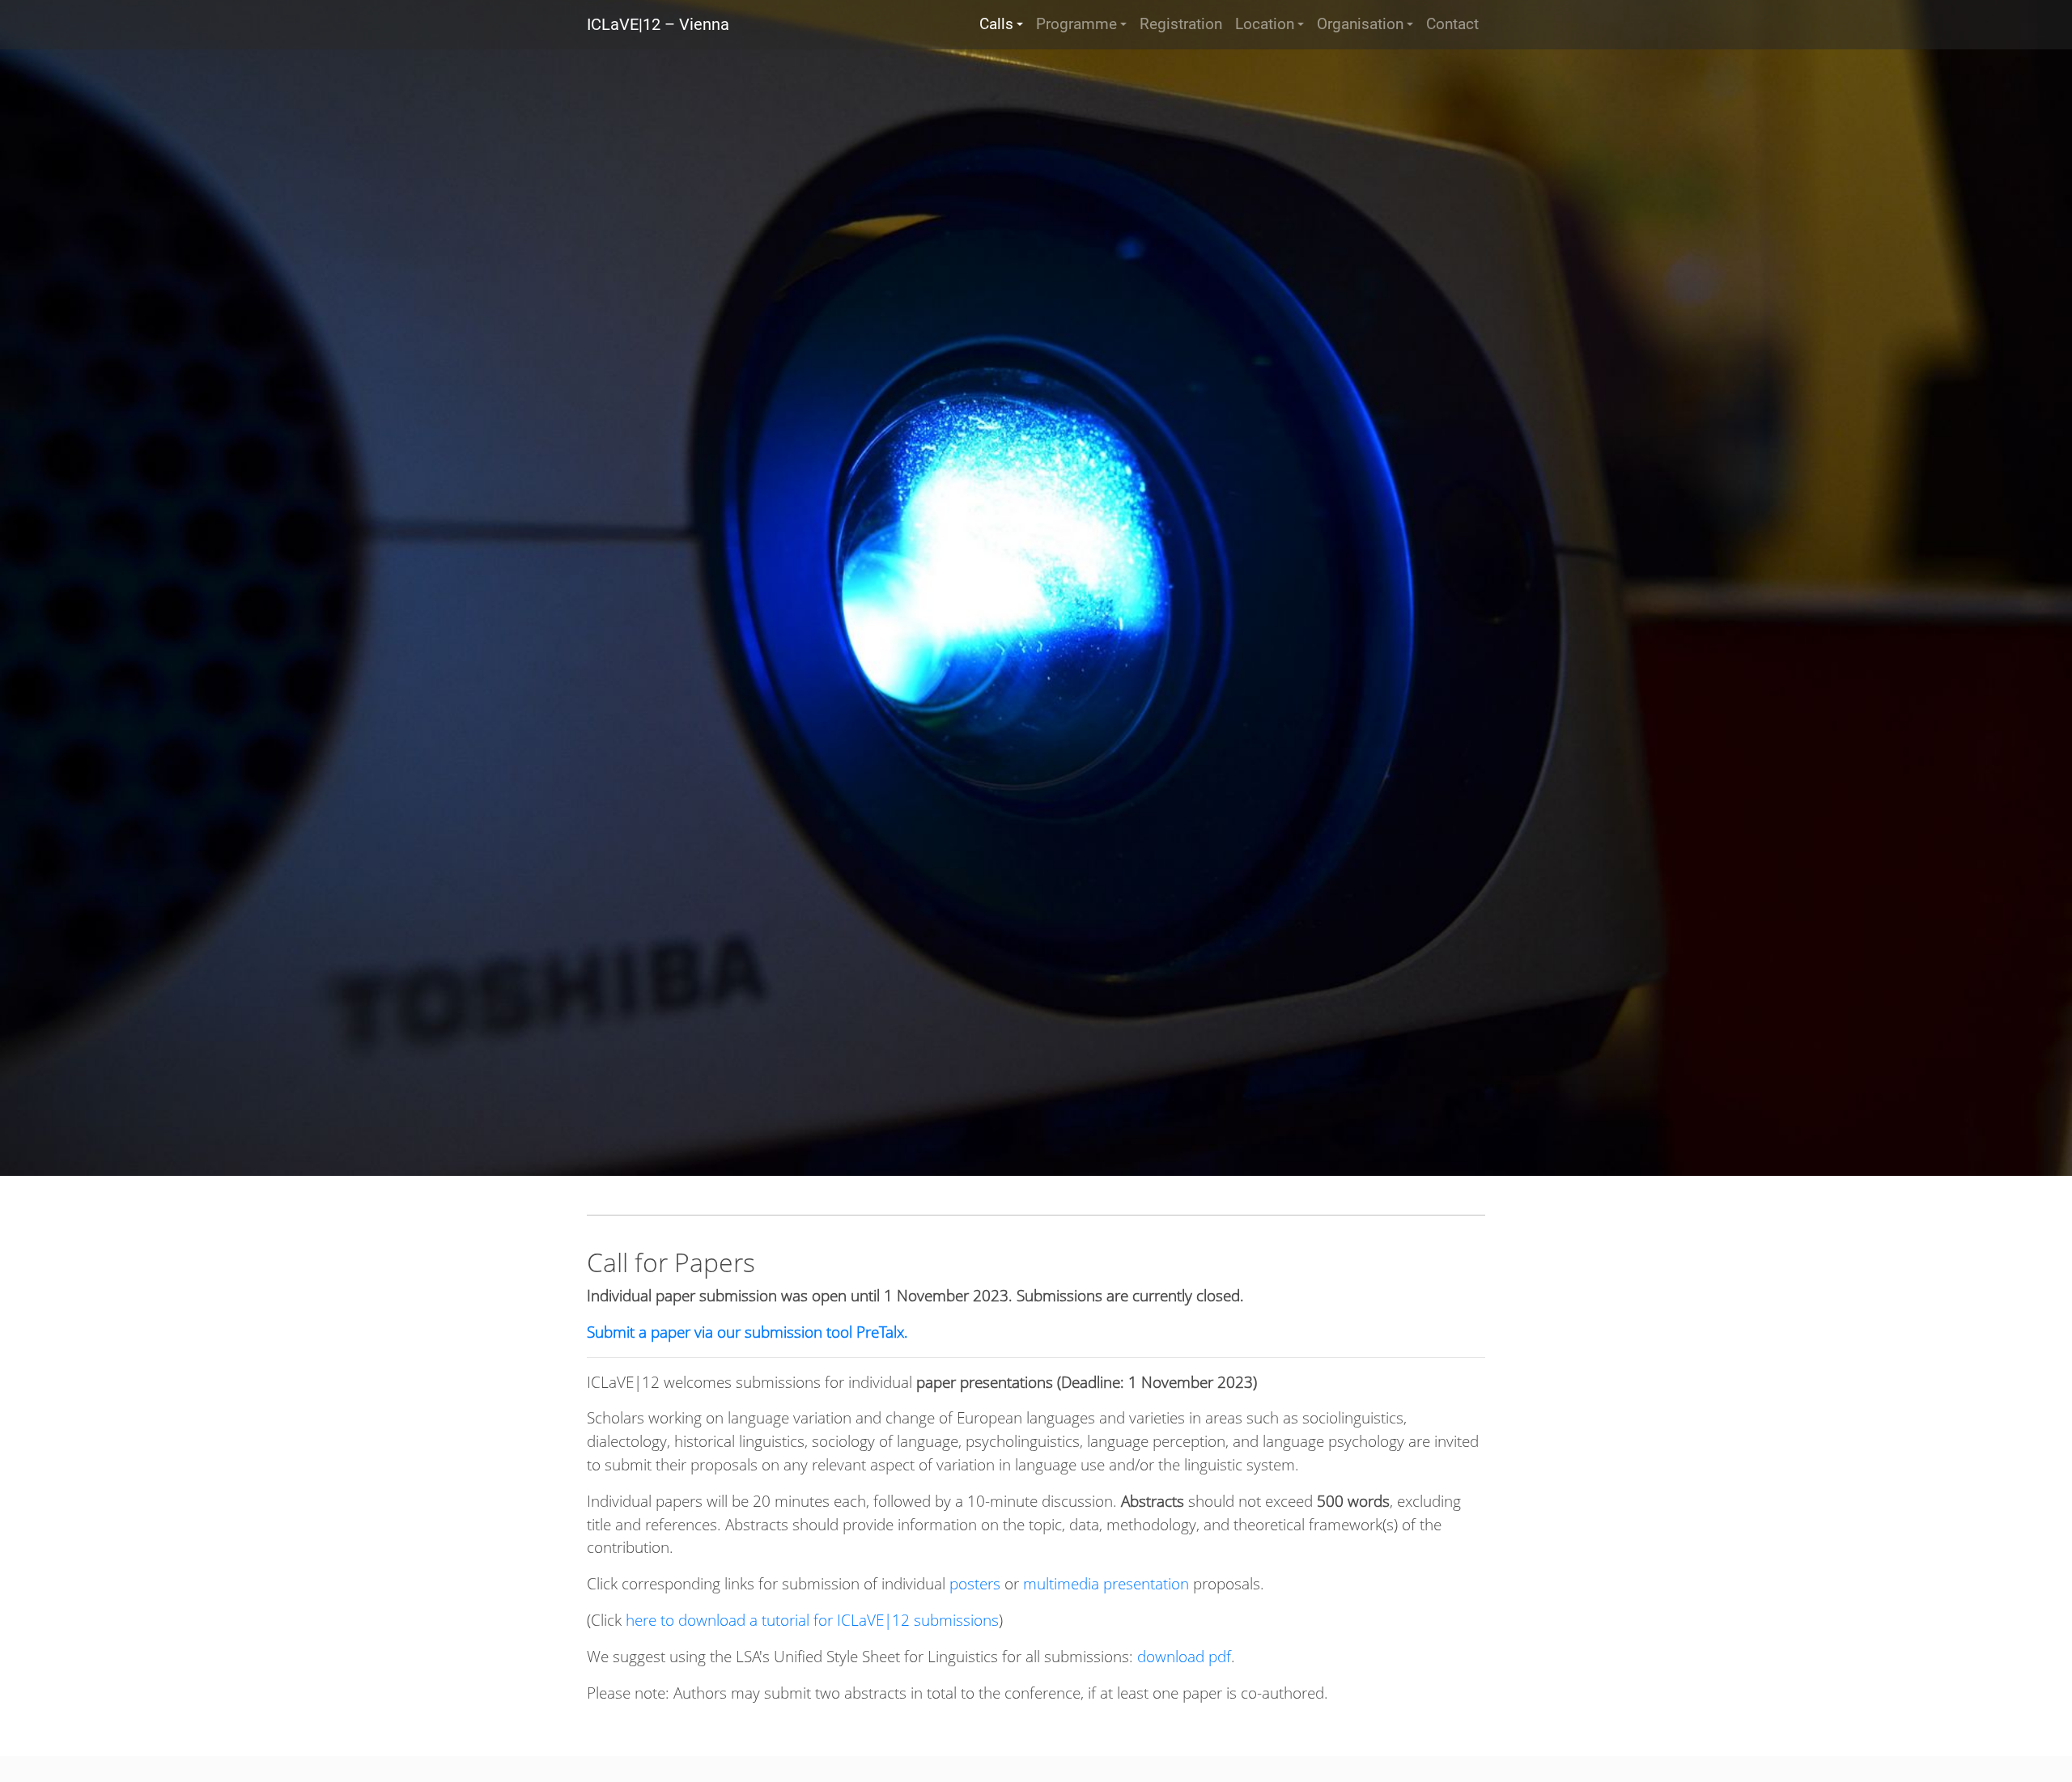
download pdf (1184, 1656)
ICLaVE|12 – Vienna (658, 24)
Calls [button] (996, 24)
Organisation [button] (1360, 24)
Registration (1181, 24)
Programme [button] (1076, 24)
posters (975, 1583)
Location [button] (1265, 24)
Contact (1452, 24)
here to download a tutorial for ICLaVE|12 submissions (812, 1620)
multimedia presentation (1106, 1583)
